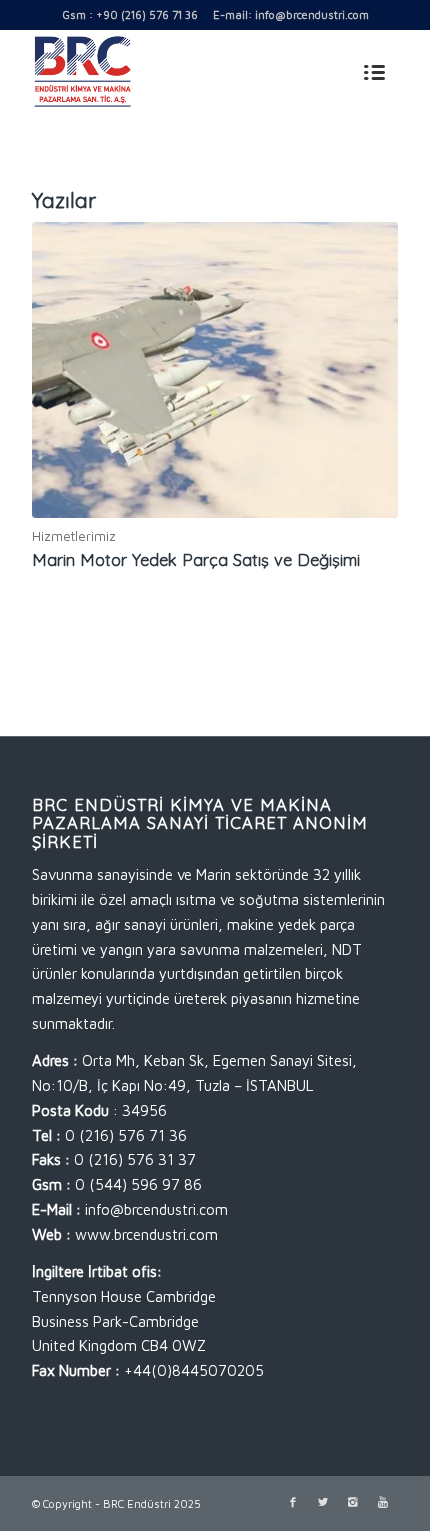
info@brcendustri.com (312, 14)
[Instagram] (353, 1502)
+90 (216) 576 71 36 (147, 14)
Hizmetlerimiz (74, 536)
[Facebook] (293, 1502)
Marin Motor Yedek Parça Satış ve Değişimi (196, 559)
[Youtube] (383, 1502)
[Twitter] (323, 1502)
